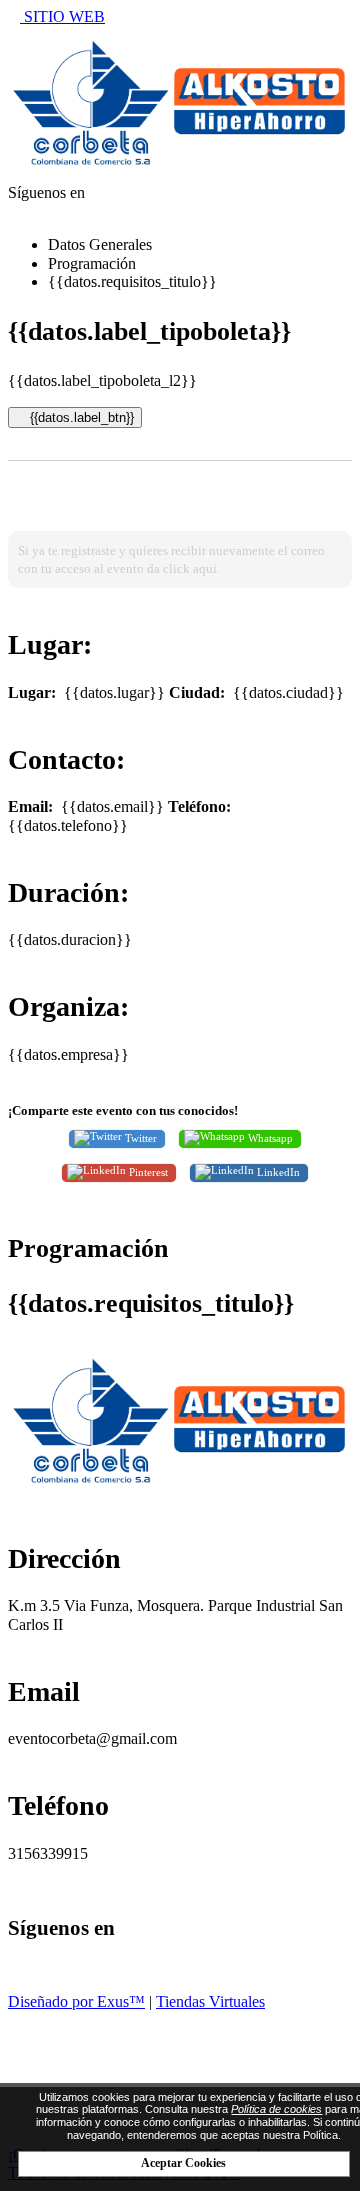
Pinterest (147, 1171)
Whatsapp (269, 1137)
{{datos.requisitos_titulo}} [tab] (132, 281)
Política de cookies (276, 2109)
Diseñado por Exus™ (76, 2001)
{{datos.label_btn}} (80, 417)
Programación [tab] (92, 263)
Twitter (139, 1137)
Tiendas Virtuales (210, 2001)
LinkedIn (277, 1171)
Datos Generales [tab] (100, 244)
